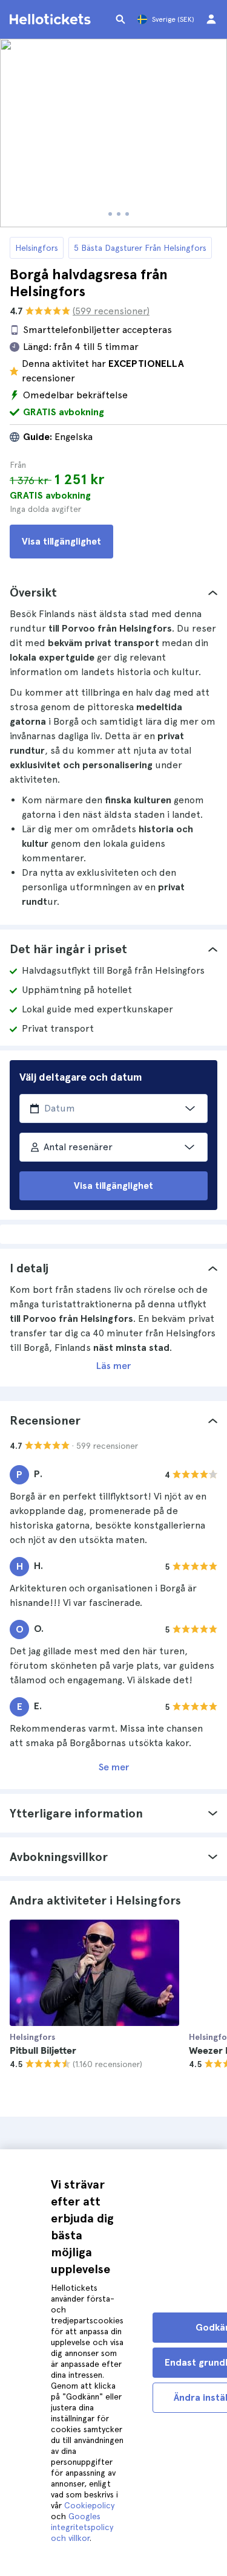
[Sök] (120, 19)
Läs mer (113, 1366)
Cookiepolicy (89, 2505)
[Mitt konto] (211, 19)
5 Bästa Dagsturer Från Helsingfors (140, 248)
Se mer (114, 1767)
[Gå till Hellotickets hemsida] (52, 19)
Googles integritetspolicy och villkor (82, 2527)
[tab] (113, 592)
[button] (113, 592)
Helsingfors (37, 248)
